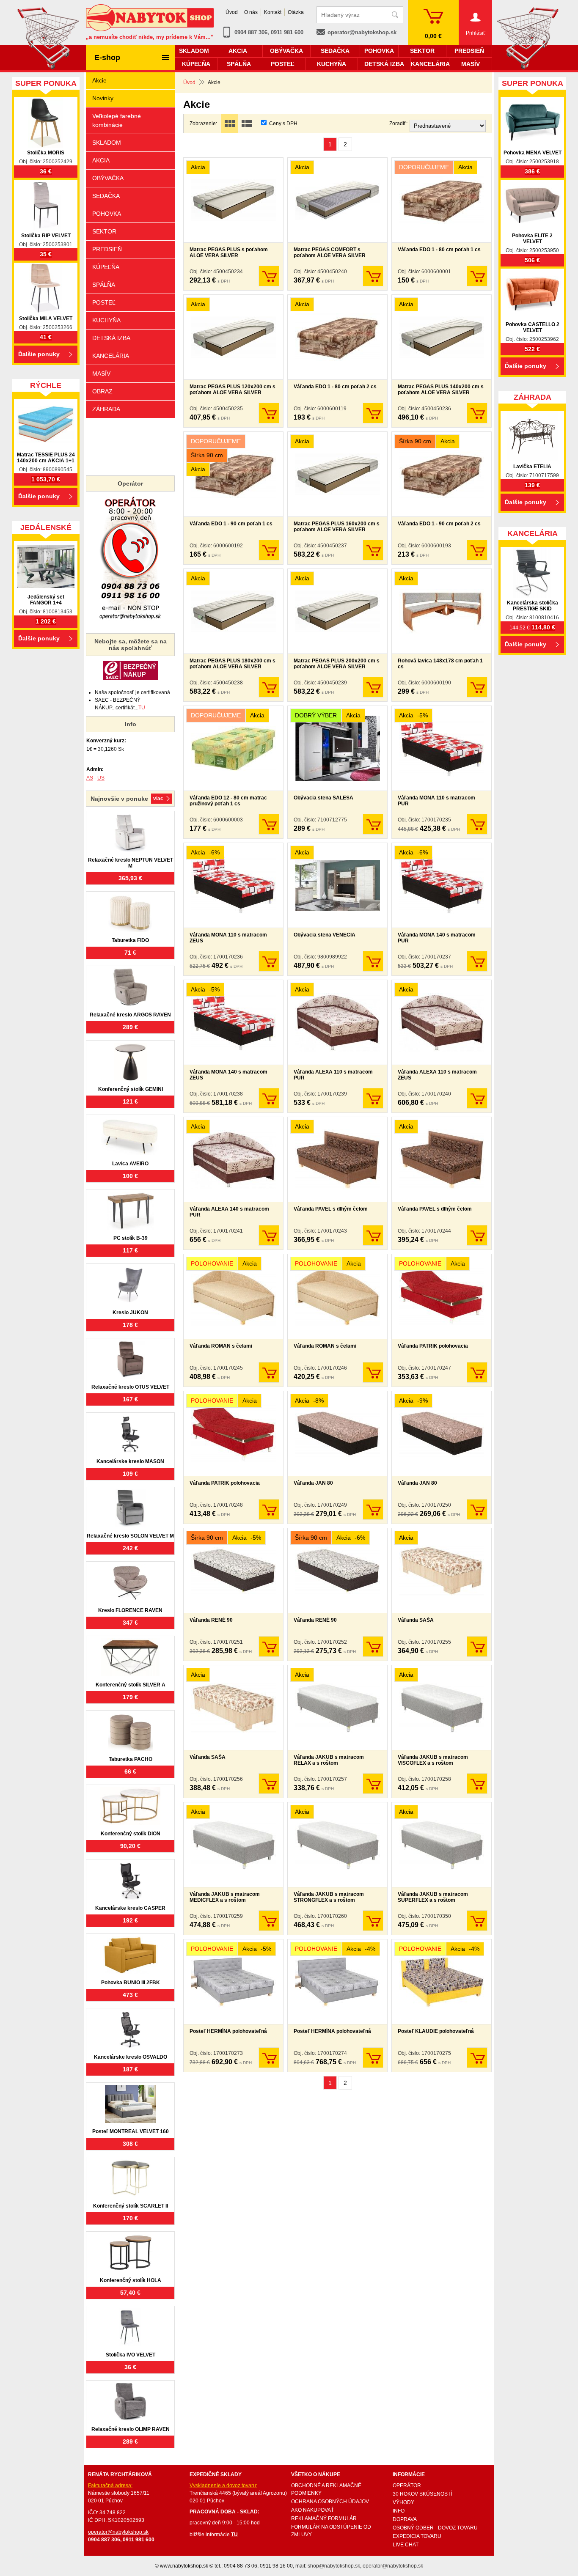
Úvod (189, 82)
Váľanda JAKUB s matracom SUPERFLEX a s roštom (433, 1897)
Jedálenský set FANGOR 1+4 (46, 600)
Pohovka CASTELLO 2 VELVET (533, 327)
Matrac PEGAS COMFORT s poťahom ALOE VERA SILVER (330, 253)
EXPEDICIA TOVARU (417, 2536)
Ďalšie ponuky (39, 354)
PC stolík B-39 (131, 1238)
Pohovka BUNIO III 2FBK (131, 1983)
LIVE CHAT (406, 2545)
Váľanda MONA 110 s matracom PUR (436, 801)
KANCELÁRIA (111, 356)
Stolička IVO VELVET (131, 2355)
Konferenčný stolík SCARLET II (131, 2206)
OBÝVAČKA (108, 178)
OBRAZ (102, 391)
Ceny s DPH (283, 124)
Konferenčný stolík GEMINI (131, 1089)
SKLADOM (107, 143)
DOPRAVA (405, 2519)
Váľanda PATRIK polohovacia (433, 1346)
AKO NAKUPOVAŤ (312, 2510)
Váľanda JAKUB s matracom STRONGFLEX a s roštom (329, 1897)
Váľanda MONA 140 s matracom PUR (437, 938)
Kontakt (273, 12)
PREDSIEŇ (107, 249)
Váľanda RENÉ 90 (211, 1620)
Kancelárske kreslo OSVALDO (131, 2057)
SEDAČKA (106, 196)
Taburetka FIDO (130, 940)
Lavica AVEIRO (130, 1164)
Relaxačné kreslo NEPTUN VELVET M (131, 863)
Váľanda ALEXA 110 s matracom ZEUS (437, 1075)
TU (142, 708)
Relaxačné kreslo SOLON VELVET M (130, 1536)
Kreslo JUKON (130, 1313)
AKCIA (101, 160)
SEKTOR (104, 231)
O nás (251, 12)
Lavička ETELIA (532, 467)
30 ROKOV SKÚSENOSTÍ (422, 2494)
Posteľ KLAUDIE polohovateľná (436, 2031)
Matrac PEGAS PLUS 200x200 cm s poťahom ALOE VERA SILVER (337, 664)
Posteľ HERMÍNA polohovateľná (228, 2031)
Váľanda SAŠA (416, 1620)
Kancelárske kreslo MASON (130, 1461)
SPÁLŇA (104, 285)
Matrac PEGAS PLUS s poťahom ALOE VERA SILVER (229, 253)
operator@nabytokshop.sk (362, 32)
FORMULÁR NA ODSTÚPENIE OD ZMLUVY (331, 2531)
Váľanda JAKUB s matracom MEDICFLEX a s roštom (225, 1897)
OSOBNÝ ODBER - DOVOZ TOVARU (435, 2528)
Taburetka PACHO (131, 1759)
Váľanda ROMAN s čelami (221, 1346)
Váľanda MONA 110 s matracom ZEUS (228, 938)
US (101, 778)
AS (90, 778)
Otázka (296, 12)
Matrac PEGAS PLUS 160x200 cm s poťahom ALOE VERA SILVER (337, 527)
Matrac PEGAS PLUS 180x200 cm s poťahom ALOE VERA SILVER (233, 664)
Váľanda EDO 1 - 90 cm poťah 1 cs (231, 524)
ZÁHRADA (106, 409)
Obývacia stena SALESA (323, 798)
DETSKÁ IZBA (111, 338)
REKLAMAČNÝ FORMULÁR (324, 2518)
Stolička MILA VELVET (46, 319)
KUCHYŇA (106, 320)
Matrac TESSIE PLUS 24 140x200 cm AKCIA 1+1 (46, 458)
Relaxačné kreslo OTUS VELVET (130, 1387)
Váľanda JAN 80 (313, 1483)
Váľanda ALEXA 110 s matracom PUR (333, 1075)
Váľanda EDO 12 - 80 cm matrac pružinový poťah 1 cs (228, 801)
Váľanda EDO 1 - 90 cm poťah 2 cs (439, 524)
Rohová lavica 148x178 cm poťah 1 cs (440, 664)
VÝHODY (403, 2502)
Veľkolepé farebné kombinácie (117, 120)
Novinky (103, 98)
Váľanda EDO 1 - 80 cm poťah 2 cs (335, 387)
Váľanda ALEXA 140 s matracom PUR (229, 1212)
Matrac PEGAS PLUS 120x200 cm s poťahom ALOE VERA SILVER (233, 390)
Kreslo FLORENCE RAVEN (130, 1610)
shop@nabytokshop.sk (334, 2566)
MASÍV (101, 373)
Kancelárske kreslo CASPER (130, 1908)
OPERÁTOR (407, 2485)
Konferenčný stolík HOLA (131, 2280)
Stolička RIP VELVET (46, 236)
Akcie (99, 80)
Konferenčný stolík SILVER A (131, 1685)
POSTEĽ (104, 302)
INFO (399, 2511)
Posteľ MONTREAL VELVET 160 (131, 2131)
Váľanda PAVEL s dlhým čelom (331, 1209)
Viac (158, 799)
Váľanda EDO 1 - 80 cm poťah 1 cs (439, 250)
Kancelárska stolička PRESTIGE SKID (533, 606)
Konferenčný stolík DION (131, 1834)
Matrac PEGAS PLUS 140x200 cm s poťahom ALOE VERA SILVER (441, 390)
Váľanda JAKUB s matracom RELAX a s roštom (329, 1760)
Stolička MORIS (46, 153)
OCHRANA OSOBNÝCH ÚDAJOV (330, 2502)
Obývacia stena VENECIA (325, 935)
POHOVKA (107, 214)
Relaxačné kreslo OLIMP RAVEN (131, 2429)
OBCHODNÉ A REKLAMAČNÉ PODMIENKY (326, 2489)
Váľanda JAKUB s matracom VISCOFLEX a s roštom (433, 1760)
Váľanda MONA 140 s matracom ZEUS (228, 1075)
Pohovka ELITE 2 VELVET (532, 239)
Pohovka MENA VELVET (533, 153)
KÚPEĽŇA (106, 267)
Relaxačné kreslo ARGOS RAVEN (130, 1015)
